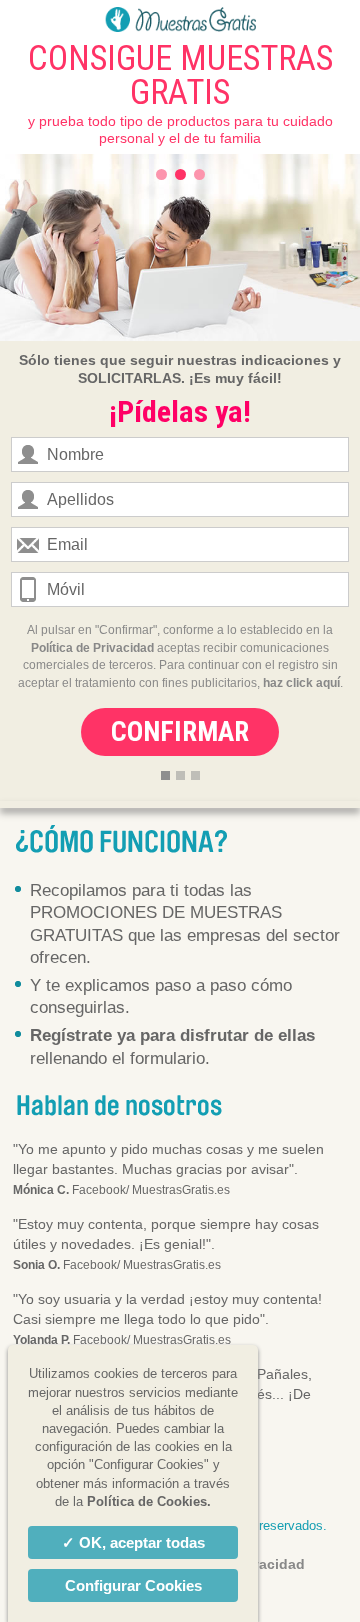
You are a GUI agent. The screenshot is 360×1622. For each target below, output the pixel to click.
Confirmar (180, 732)
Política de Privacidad (92, 648)
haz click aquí (301, 683)
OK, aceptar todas (142, 1542)
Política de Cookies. (149, 1501)
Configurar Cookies (133, 1585)
